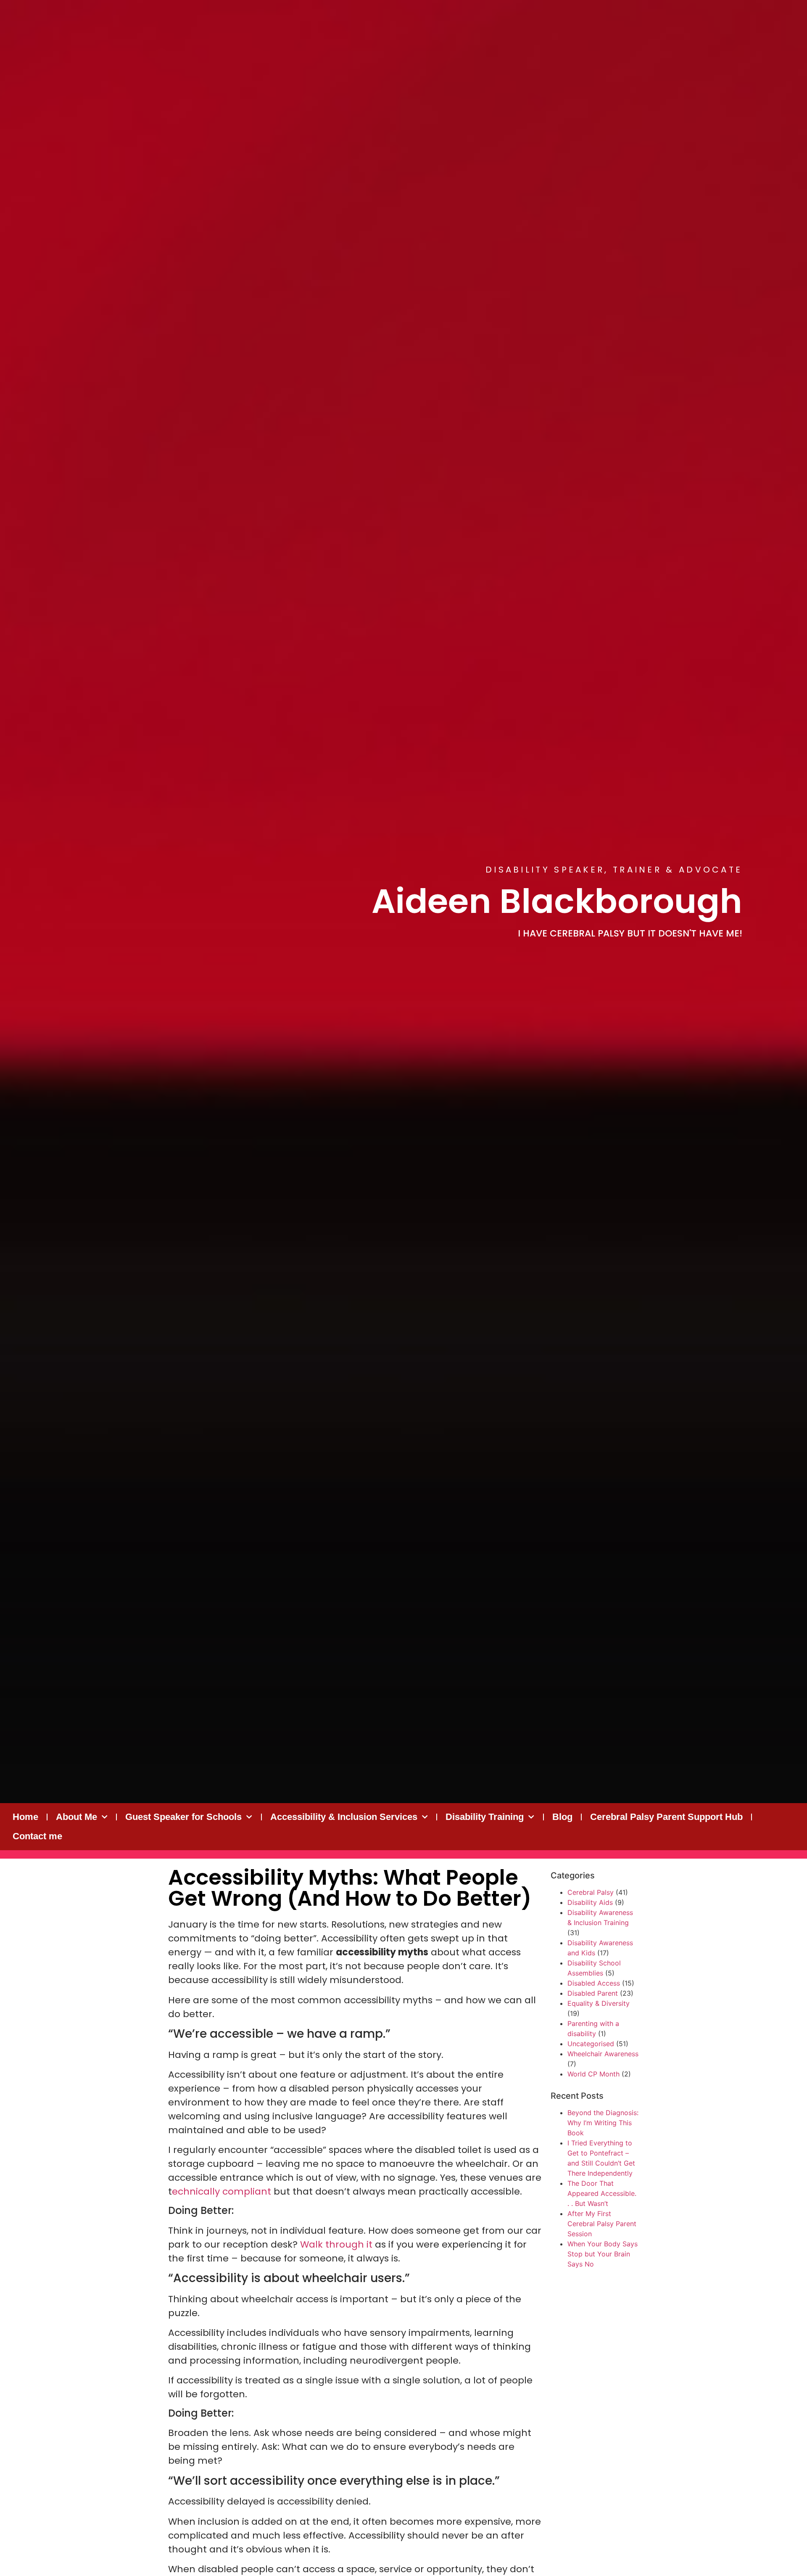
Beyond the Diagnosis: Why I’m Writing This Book (603, 2123)
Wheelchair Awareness (603, 2054)
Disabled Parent (593, 1993)
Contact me (37, 1836)
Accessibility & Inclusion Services (344, 1817)
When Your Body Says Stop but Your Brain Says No (603, 2254)
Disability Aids (590, 1902)
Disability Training (485, 1817)
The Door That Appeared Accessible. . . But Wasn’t (602, 2193)
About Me (76, 1817)
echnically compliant (222, 2191)
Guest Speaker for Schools (183, 1817)
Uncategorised (591, 2044)
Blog (562, 1817)
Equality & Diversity (599, 2003)
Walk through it (338, 2244)
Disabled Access (594, 1983)
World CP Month (593, 2074)
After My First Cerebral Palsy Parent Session (602, 2224)
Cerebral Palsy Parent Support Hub (666, 1817)
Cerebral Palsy (591, 1892)
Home (25, 1817)
